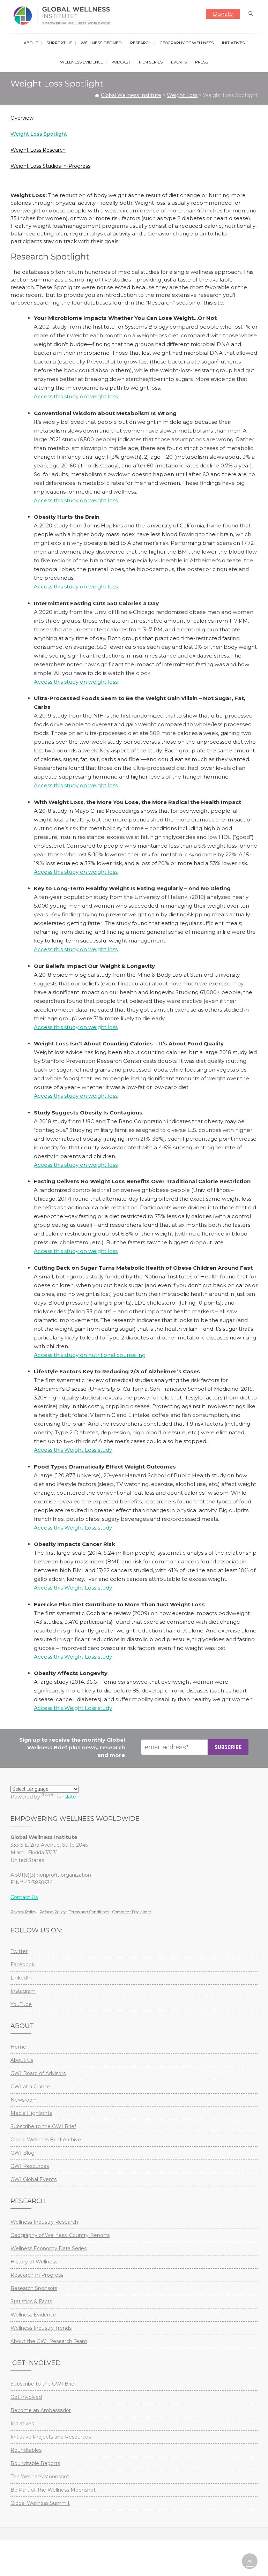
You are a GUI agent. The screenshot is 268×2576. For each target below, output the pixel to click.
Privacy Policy (23, 1912)
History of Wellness (34, 2262)
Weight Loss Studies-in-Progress (50, 166)
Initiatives (233, 43)
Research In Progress (37, 2275)
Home (18, 2047)
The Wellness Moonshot (40, 2477)
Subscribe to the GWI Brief (43, 2126)
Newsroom (24, 2100)
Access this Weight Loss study (73, 1450)
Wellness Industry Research (44, 2222)
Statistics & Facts (31, 2301)
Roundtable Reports (35, 2463)
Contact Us (24, 1897)
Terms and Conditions (89, 1912)
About (31, 43)
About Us (22, 2060)
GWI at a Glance (30, 2087)
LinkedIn (21, 1978)
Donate (223, 14)
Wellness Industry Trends (41, 2328)
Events (179, 62)
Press (202, 62)
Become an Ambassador (41, 2410)
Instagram (23, 1991)
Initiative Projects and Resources (51, 2437)
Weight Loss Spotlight (39, 134)
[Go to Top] (250, 2561)
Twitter (19, 1951)
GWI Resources (30, 2166)
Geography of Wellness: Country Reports (60, 2235)
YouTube (21, 2004)
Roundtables (26, 2450)
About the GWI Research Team (49, 2341)
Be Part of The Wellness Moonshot (53, 2490)
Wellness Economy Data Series (49, 2248)
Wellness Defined (101, 43)
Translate (65, 1797)
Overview (22, 118)
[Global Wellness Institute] (63, 16)
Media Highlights (31, 2113)
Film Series (151, 62)
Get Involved (26, 2397)
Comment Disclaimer (132, 1912)
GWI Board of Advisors (38, 2073)
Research (141, 43)
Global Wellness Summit (40, 2503)
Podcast (121, 62)
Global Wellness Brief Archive (46, 2140)
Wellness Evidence (81, 62)
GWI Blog (23, 2153)
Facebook (23, 1965)
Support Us (59, 43)
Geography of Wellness (187, 43)
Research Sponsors (34, 2288)
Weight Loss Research (38, 150)
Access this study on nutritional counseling (90, 1355)
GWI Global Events (33, 2179)
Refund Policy (53, 1912)
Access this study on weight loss (76, 396)
